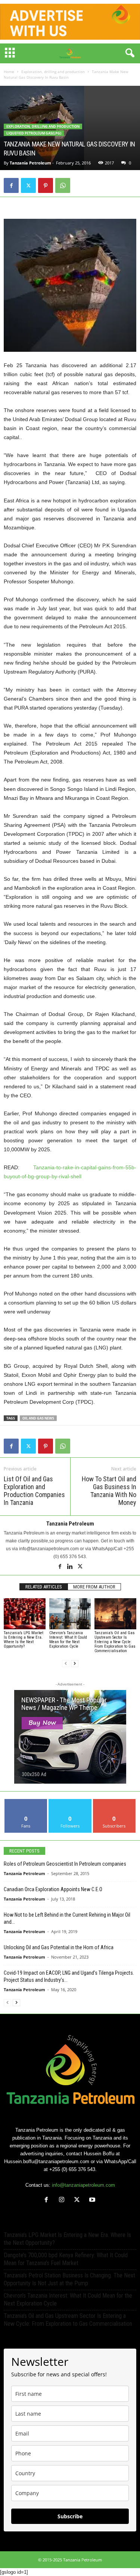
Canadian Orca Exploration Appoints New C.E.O (53, 1889)
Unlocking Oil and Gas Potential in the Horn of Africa (59, 1947)
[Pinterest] (46, 185)
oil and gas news (38, 1418)
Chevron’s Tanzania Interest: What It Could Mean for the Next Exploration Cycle (68, 1640)
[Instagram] (63, 2200)
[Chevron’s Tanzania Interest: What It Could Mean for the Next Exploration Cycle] (70, 1614)
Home (9, 72)
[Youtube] (93, 2200)
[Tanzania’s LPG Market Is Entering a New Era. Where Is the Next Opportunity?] (25, 1614)
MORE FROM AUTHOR (94, 1587)
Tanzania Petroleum (30, 163)
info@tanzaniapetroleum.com (83, 2185)
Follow (70, 1802)
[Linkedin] (71, 1567)
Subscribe (114, 1802)
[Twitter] (28, 185)
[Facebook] (11, 185)
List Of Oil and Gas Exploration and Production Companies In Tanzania (34, 1491)
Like (26, 1802)
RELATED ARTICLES (44, 1587)
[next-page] (75, 1664)
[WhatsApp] (63, 185)
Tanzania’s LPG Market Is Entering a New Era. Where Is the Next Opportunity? (24, 1640)
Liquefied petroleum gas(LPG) (34, 133)
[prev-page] (66, 1664)
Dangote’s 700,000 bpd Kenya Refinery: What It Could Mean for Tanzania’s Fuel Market (66, 2259)
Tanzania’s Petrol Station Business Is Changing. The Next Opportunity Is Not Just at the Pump (69, 2279)
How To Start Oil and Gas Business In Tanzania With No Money (109, 1491)
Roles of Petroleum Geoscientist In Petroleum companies (65, 1864)
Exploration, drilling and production (53, 72)
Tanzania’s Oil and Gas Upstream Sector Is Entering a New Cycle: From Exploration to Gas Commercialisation (115, 1642)
